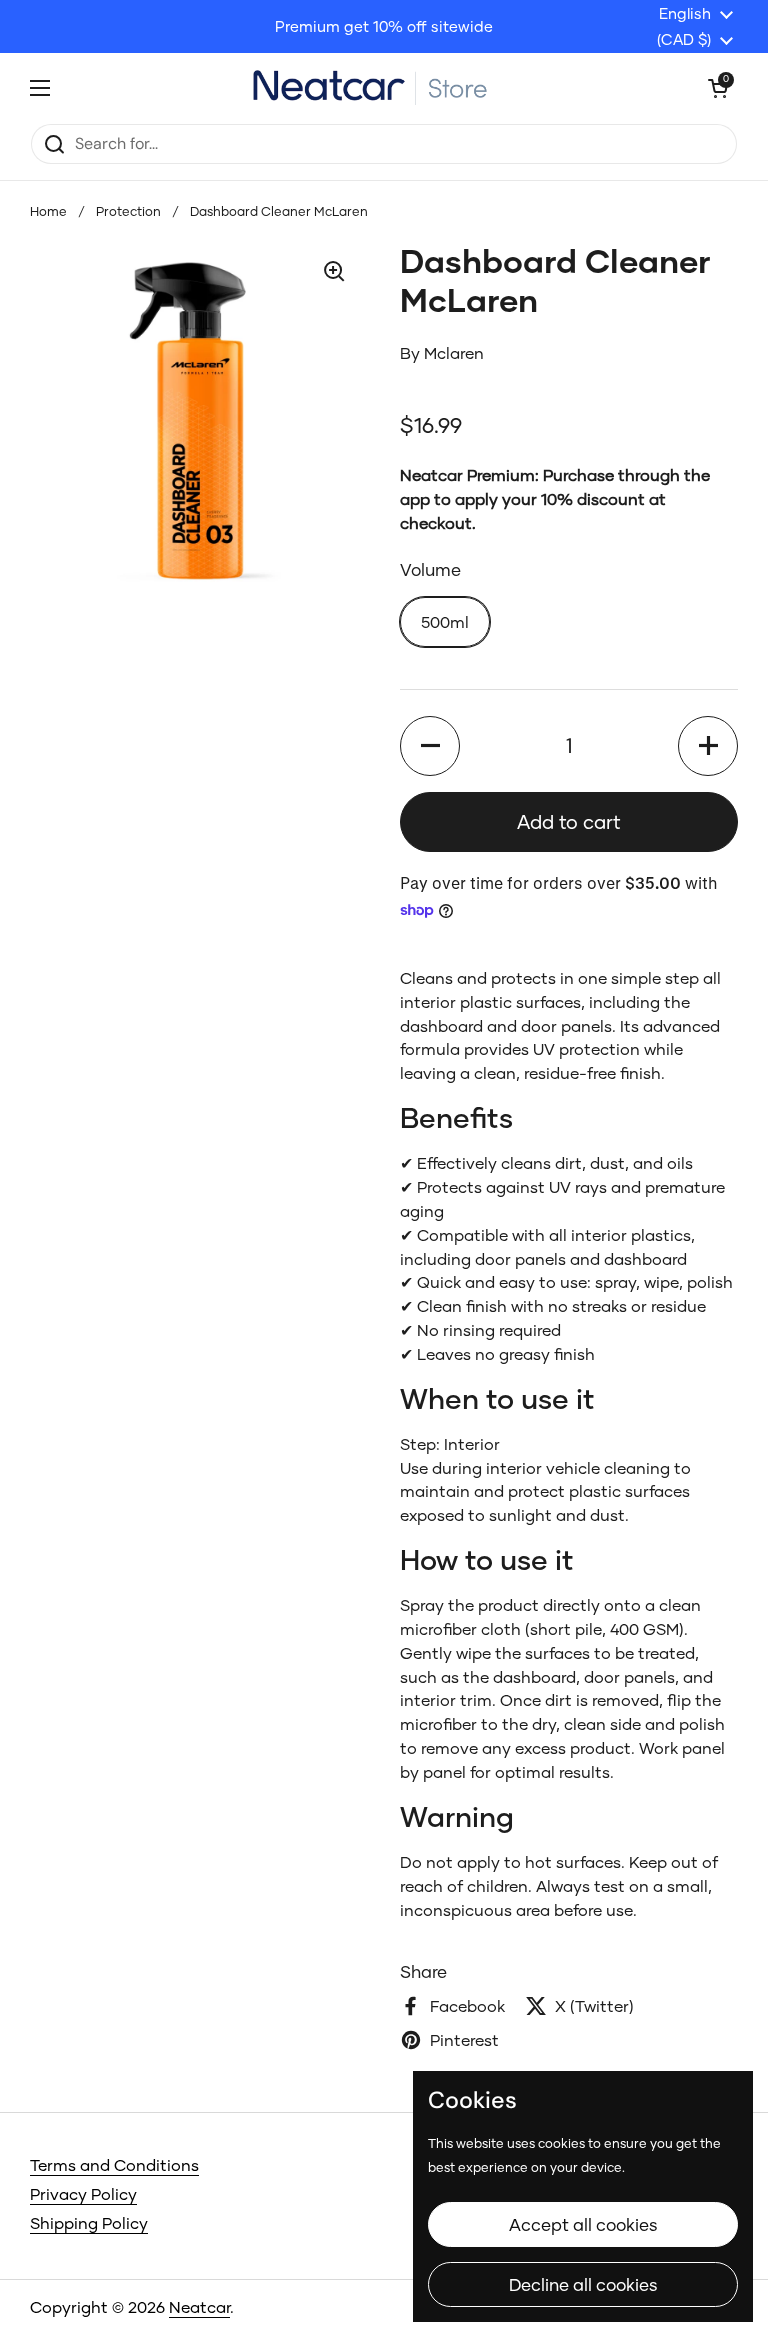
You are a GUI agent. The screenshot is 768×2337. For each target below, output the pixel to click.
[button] (430, 746)
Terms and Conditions (114, 2164)
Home (48, 211)
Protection (128, 211)
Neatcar (199, 2306)
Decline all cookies (583, 2284)
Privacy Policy (83, 2193)
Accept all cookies (583, 2224)
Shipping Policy (89, 2222)
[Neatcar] (379, 87)
